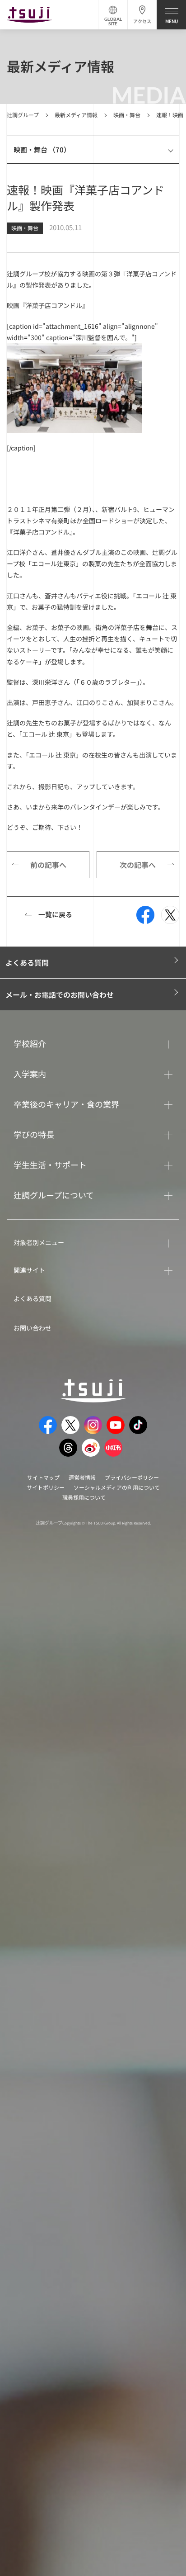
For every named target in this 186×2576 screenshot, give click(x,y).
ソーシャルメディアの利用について (117, 1487)
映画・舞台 (127, 115)
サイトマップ (43, 1477)
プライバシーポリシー (132, 1477)
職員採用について (84, 1497)
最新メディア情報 (76, 115)
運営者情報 (82, 1477)
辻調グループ (23, 115)
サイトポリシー (46, 1487)
